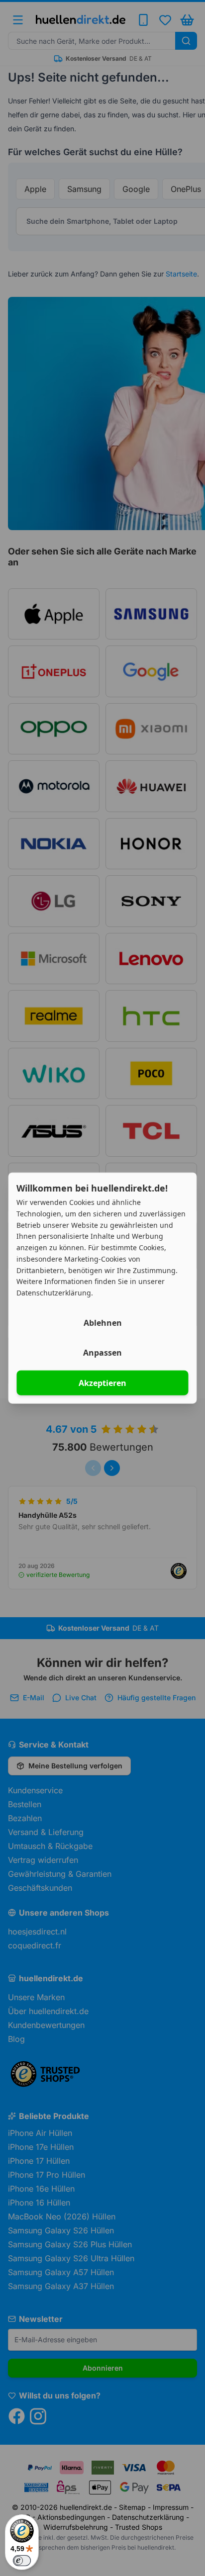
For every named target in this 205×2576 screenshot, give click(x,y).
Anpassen (102, 1352)
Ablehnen (103, 1322)
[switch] (22, 2561)
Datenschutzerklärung (54, 1293)
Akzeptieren (102, 1382)
